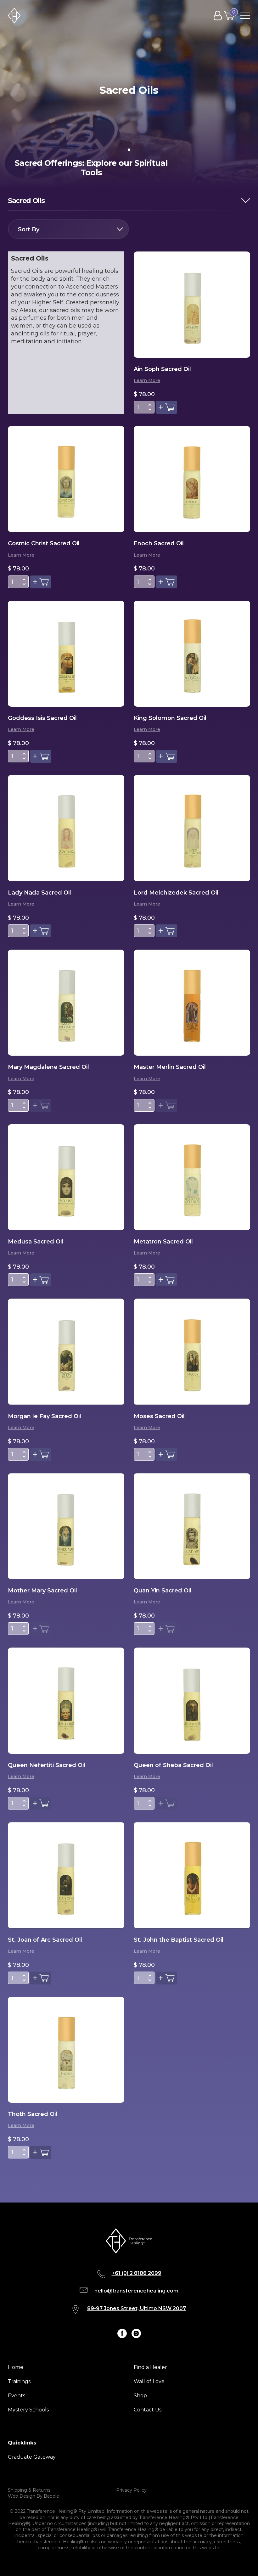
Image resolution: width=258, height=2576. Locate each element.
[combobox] (68, 229)
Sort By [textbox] (29, 229)
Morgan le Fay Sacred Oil (45, 1416)
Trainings (19, 2381)
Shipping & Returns (29, 2490)
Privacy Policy (131, 2490)
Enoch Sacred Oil (159, 543)
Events (17, 2396)
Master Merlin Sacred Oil (170, 1067)
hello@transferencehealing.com (136, 2291)
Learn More (147, 380)
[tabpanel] (129, 94)
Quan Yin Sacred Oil (163, 1591)
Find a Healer (150, 2367)
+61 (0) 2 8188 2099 (137, 2273)
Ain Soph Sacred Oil (162, 369)
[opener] (245, 16)
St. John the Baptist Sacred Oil (179, 1940)
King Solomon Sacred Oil (170, 718)
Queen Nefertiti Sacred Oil (47, 1765)
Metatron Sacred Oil (163, 1242)
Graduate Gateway (32, 2457)
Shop (140, 2396)
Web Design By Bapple (34, 2496)
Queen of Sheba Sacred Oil (173, 1765)
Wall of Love (149, 2381)
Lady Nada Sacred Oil (39, 893)
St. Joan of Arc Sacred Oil (45, 1940)
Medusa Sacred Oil (36, 1242)
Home (16, 2367)
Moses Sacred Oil (159, 1416)
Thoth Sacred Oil (33, 2114)
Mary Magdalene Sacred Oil (48, 1067)
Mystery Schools (28, 2410)
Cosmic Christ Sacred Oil (44, 543)
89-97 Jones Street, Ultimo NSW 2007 (137, 2308)
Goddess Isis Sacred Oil (42, 718)
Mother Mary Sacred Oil (42, 1591)
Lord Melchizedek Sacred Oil (176, 893)
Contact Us (148, 2410)
